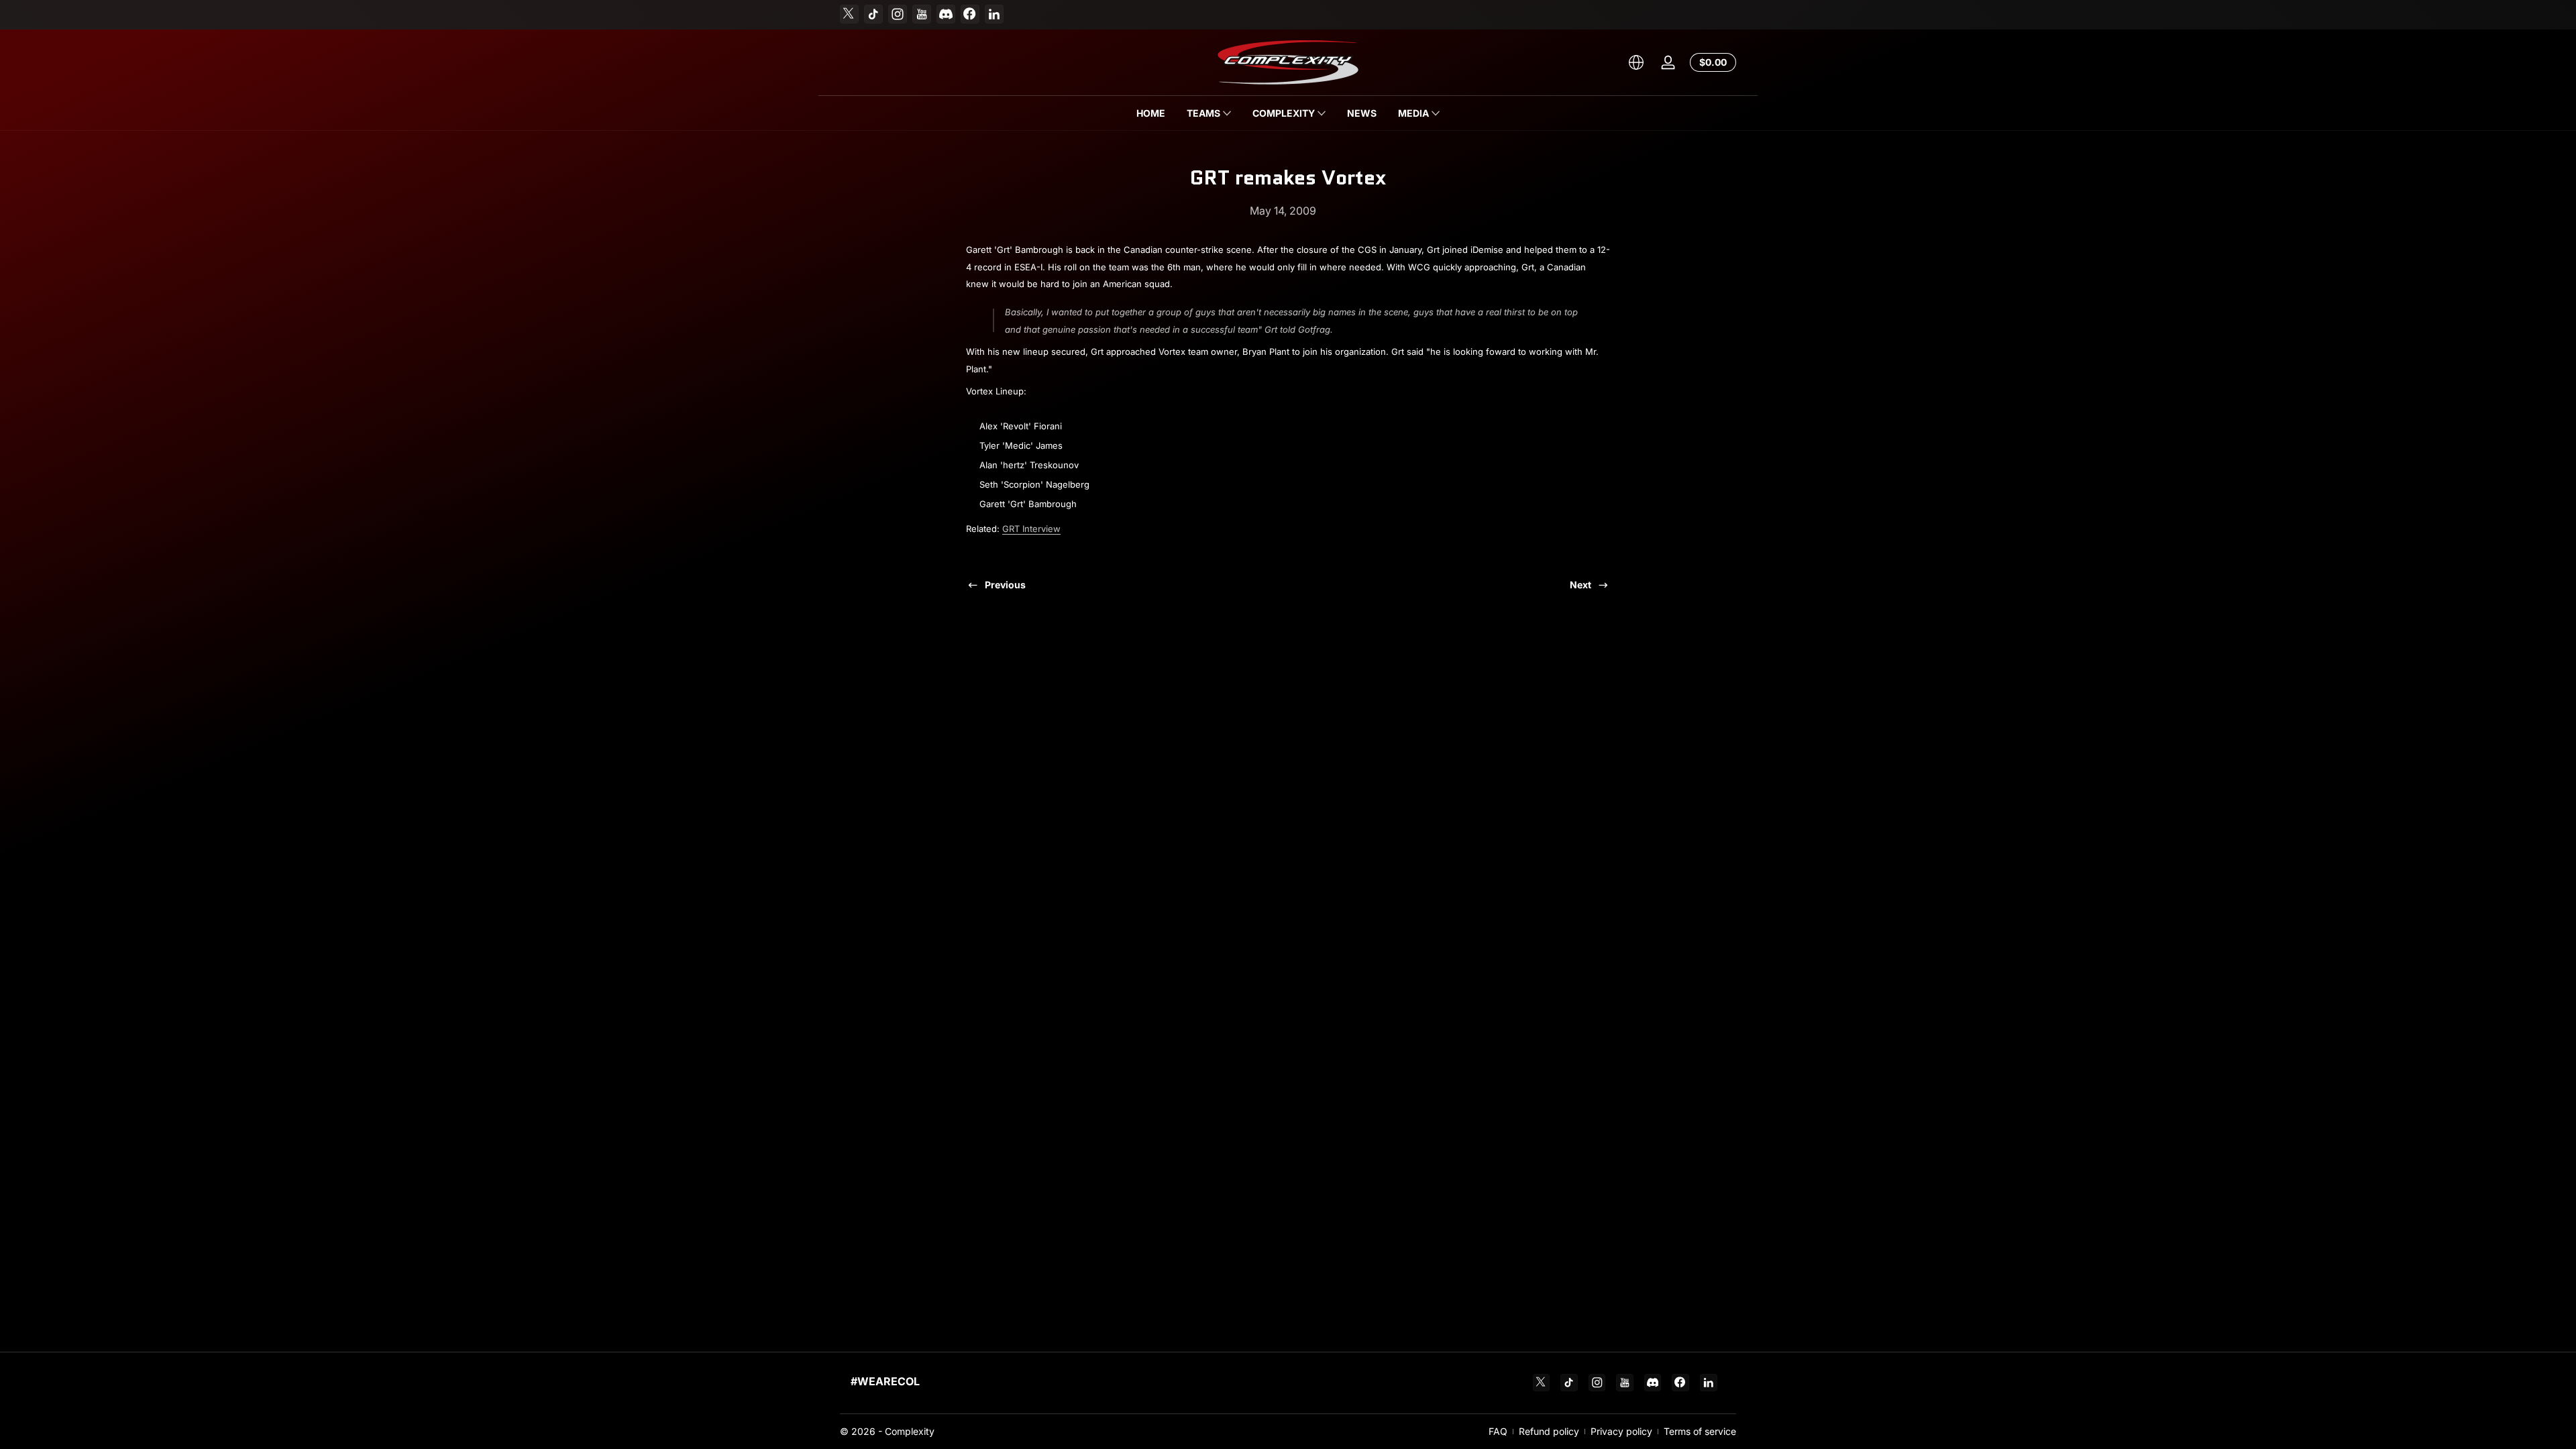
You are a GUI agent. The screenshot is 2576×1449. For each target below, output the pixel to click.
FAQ (1498, 1431)
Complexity (910, 1431)
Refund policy (1549, 1431)
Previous (1005, 585)
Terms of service (1700, 1431)
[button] (1636, 62)
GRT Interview (1031, 529)
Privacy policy (1621, 1431)
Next (1580, 585)
